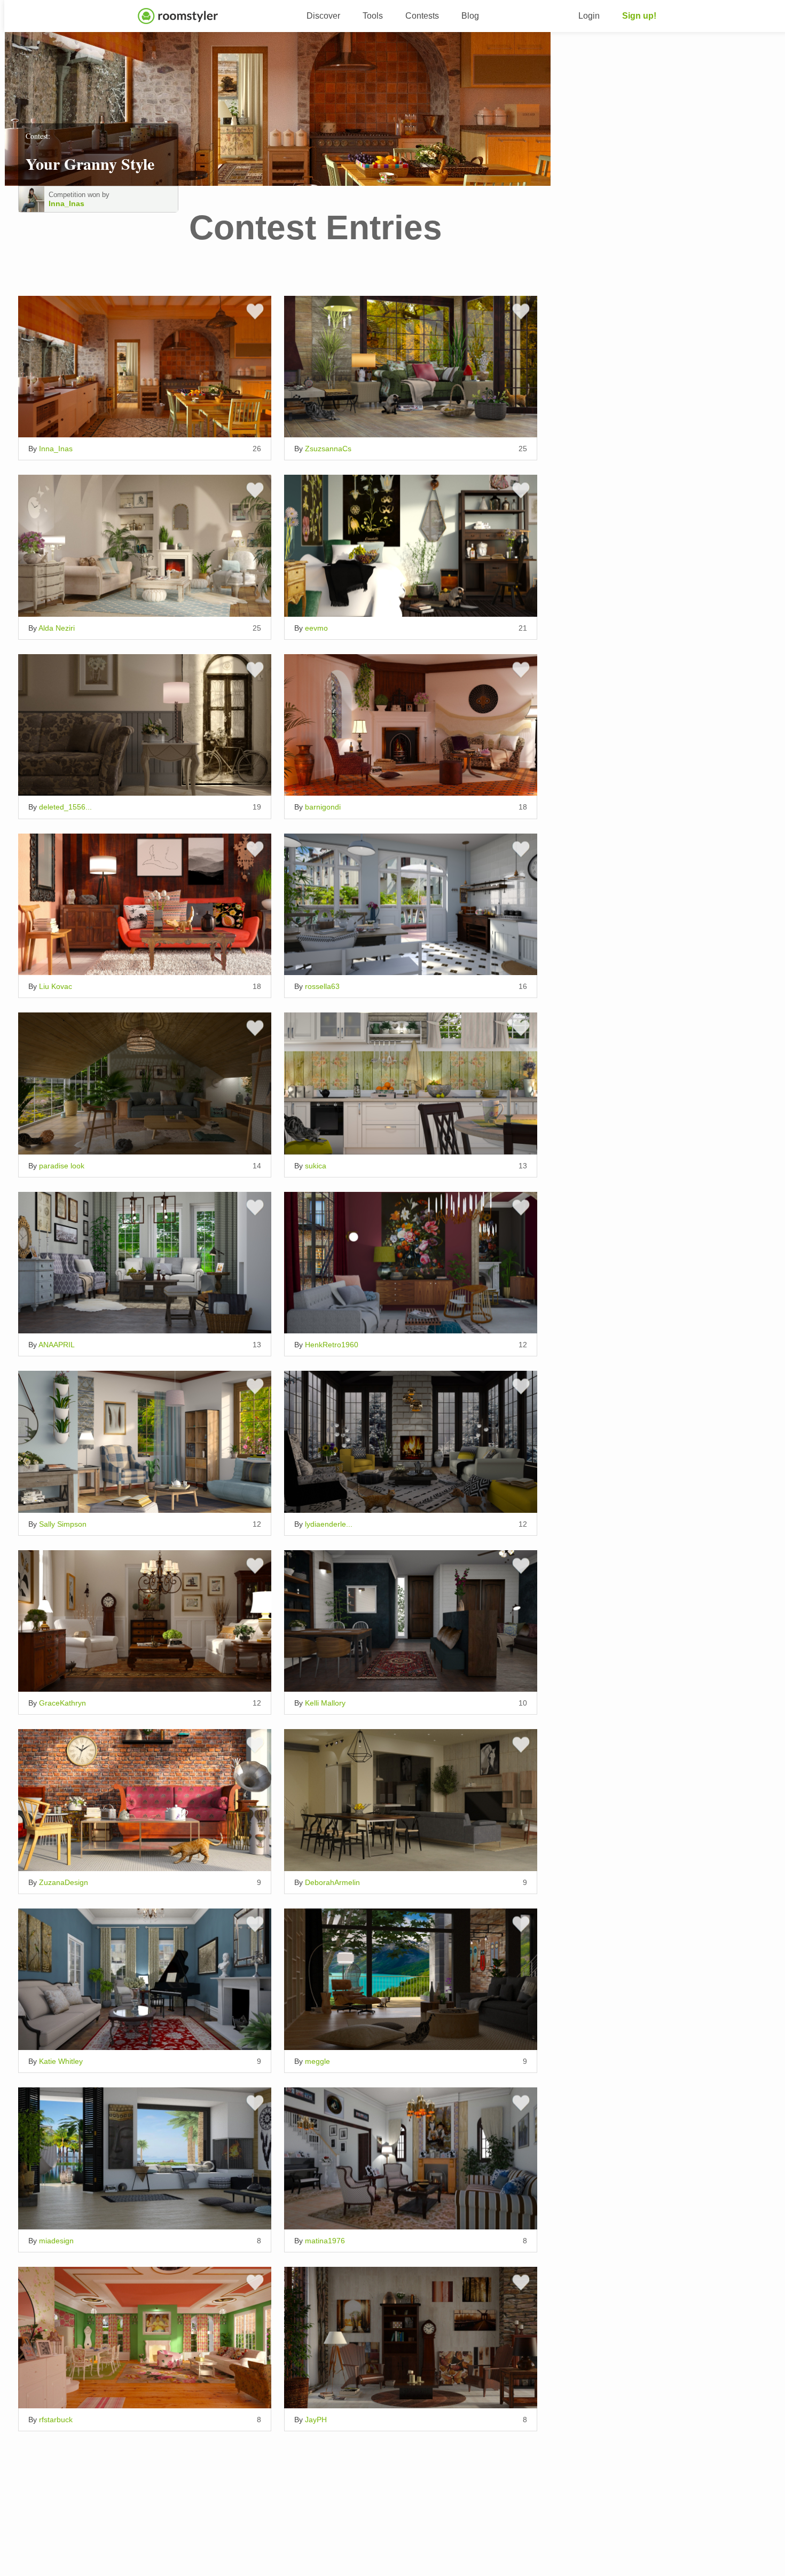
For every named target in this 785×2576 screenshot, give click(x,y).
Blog (470, 16)
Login (589, 16)
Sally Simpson (63, 1524)
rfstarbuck (56, 2420)
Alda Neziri (57, 628)
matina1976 (325, 2241)
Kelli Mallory (325, 1703)
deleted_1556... (65, 807)
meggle (317, 2061)
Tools (373, 16)
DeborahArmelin (332, 1882)
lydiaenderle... (329, 1524)
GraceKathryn (62, 1703)
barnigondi (323, 807)
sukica (316, 1166)
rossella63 (322, 986)
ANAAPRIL (57, 1345)
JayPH (316, 2420)
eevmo (316, 628)
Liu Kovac (56, 986)
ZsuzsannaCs (328, 449)
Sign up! (639, 16)
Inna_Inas (66, 203)
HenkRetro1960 (332, 1345)
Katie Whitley (61, 2061)
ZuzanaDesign (64, 1882)
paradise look (62, 1166)
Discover (323, 16)
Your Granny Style (90, 163)
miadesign (56, 2241)
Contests (422, 16)
